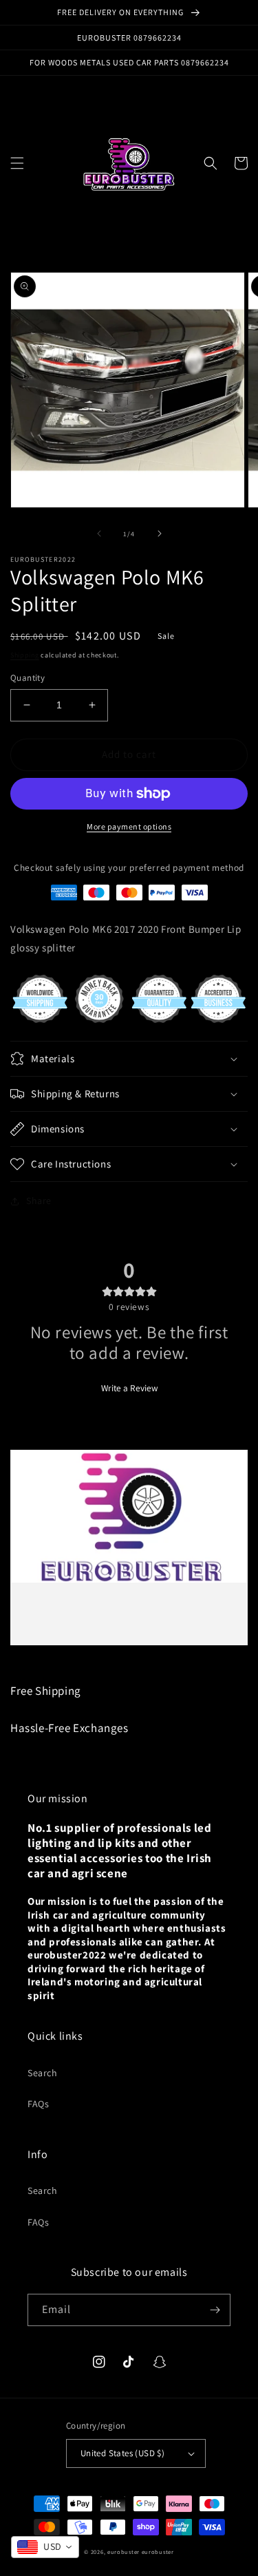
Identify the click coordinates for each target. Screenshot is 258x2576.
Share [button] (39, 1201)
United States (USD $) (122, 2453)
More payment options (129, 826)
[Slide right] (160, 534)
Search (43, 2073)
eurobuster (123, 2552)
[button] (17, 163)
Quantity (28, 678)
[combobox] (45, 2547)
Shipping (25, 655)
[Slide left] (99, 534)
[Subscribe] (215, 2310)
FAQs (38, 2104)
